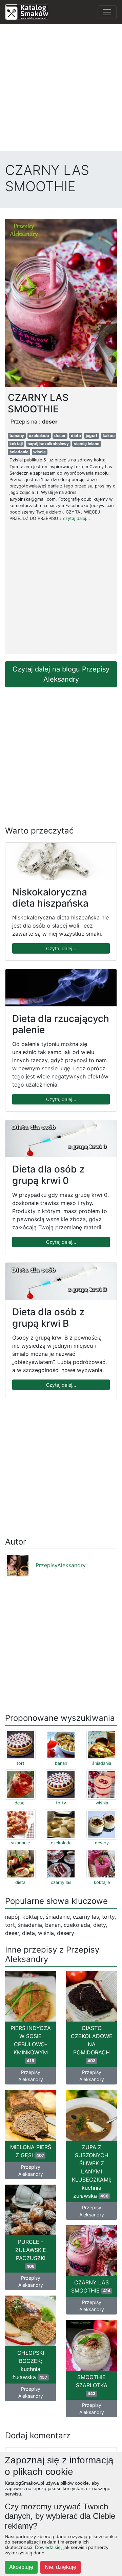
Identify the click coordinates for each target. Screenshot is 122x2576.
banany (17, 436)
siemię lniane (87, 444)
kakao (109, 436)
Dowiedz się (48, 2547)
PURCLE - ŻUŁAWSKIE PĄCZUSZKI (31, 2254)
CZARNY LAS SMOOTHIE (91, 2286)
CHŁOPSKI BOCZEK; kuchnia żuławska (30, 2365)
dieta (76, 436)
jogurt (92, 436)
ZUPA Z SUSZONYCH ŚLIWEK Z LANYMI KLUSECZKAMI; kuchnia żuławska (91, 2171)
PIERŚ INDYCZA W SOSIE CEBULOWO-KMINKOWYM (31, 2044)
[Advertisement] (61, 90)
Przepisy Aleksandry (31, 2076)
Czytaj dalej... (61, 948)
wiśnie (39, 452)
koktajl (16, 444)
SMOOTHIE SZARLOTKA (92, 2385)
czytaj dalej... (77, 518)
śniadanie (19, 452)
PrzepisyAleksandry (61, 1565)
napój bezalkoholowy (48, 444)
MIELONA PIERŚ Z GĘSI (31, 2151)
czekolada (39, 436)
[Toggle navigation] (107, 12)
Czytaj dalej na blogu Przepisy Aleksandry (61, 674)
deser (60, 436)
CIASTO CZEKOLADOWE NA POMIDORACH (92, 2044)
